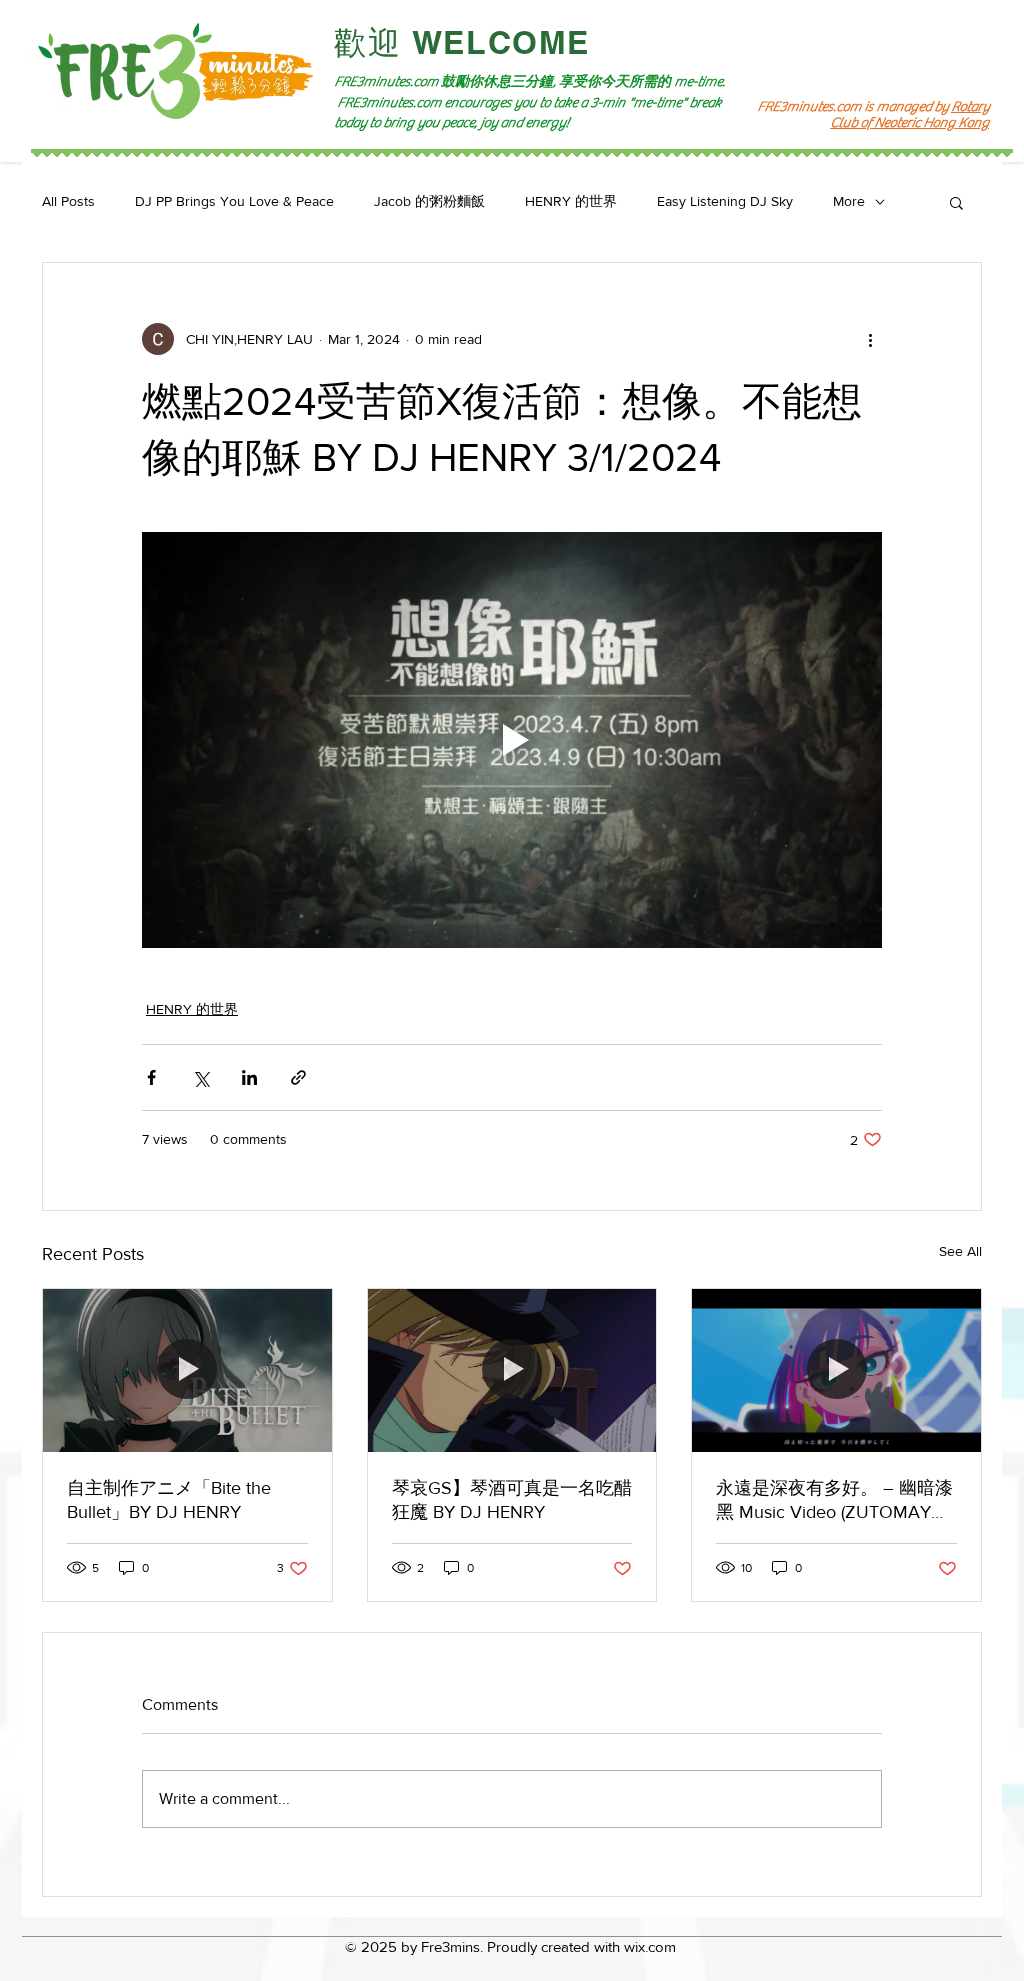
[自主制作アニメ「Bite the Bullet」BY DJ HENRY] (187, 1370)
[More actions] (870, 339)
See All (960, 1251)
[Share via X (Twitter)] (200, 1077)
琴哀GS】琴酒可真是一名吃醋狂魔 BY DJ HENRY (512, 1500)
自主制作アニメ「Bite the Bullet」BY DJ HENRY (169, 1500)
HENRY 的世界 (571, 201)
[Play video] (512, 740)
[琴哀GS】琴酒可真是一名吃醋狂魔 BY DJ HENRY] (512, 1370)
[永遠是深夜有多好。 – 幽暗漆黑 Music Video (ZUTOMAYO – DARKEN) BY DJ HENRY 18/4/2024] (836, 1370)
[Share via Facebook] (151, 1077)
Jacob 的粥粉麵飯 (429, 201)
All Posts (68, 201)
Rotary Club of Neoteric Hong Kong (909, 115)
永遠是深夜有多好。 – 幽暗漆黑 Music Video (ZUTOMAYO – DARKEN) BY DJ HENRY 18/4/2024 (834, 1501)
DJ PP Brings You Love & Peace (234, 201)
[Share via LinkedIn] (249, 1077)
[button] (956, 202)
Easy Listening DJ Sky (725, 201)
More (849, 201)
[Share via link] (298, 1077)
